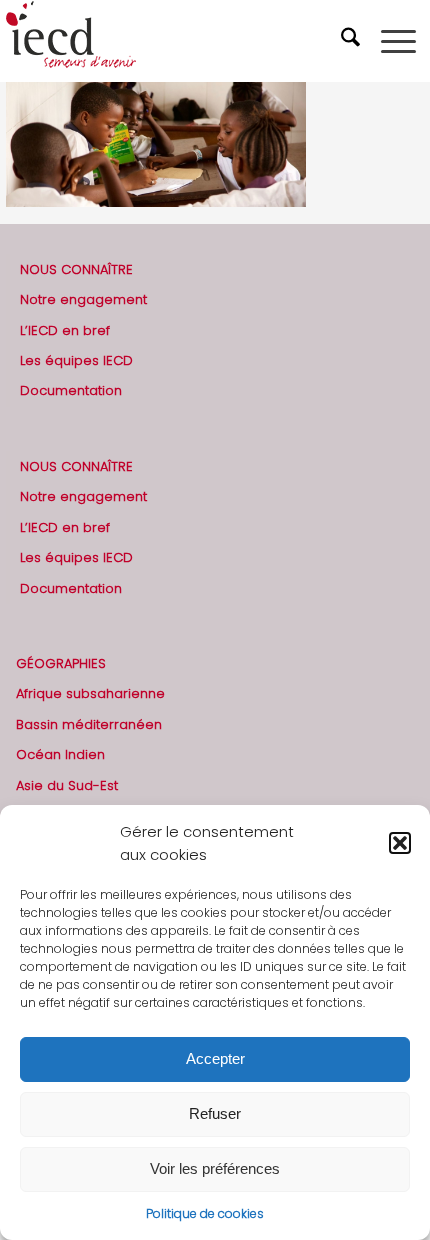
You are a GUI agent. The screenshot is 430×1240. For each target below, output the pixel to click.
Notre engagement (83, 299)
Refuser (215, 1113)
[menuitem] (353, 41)
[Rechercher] (353, 41)
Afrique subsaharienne (90, 693)
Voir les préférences (215, 1168)
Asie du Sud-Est (67, 785)
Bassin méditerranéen (89, 724)
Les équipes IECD (76, 360)
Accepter (215, 1058)
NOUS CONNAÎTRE (76, 269)
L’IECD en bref (65, 330)
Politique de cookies (205, 1213)
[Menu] (398, 41)
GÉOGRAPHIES (61, 663)
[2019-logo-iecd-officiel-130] (173, 41)
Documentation (71, 390)
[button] (400, 843)
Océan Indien (60, 754)
